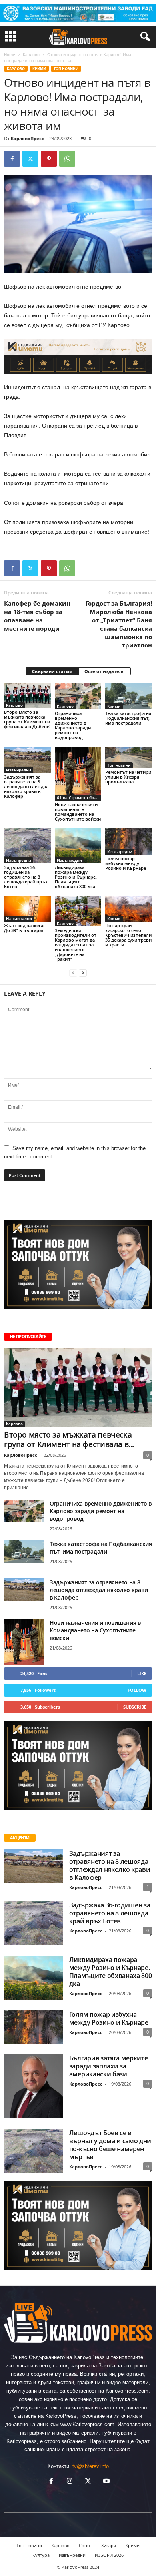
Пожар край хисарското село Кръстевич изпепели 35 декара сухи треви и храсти (128, 935)
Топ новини (66, 69)
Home (10, 54)
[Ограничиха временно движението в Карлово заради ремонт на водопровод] (78, 697)
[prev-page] (73, 973)
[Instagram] (70, 2482)
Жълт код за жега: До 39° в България (24, 928)
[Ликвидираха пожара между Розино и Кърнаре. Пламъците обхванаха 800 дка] (78, 846)
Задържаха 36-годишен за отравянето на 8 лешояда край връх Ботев (26, 877)
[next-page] (83, 973)
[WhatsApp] (67, 159)
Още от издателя (105, 671)
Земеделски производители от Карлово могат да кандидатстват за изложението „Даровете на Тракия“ (76, 945)
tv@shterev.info (91, 2466)
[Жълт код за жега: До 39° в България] (27, 909)
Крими (39, 69)
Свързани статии (52, 671)
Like (142, 1673)
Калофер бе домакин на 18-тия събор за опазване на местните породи (37, 616)
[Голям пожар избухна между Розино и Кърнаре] (129, 841)
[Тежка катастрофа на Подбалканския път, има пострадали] (129, 697)
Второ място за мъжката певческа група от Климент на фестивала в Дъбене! (27, 719)
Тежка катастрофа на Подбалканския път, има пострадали (128, 718)
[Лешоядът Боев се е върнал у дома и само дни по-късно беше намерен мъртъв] (34, 2151)
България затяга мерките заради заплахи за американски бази (109, 2066)
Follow (137, 1690)
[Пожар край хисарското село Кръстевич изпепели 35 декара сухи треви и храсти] (129, 909)
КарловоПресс (27, 138)
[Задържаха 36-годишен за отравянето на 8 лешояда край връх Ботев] (27, 846)
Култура (41, 2555)
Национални (19, 918)
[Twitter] (30, 159)
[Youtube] (106, 2482)
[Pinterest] (49, 159)
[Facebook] (12, 159)
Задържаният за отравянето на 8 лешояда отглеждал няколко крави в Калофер (26, 786)
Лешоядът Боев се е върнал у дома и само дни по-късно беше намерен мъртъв (110, 2145)
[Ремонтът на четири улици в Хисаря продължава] (129, 757)
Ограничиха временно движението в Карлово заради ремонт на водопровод (73, 725)
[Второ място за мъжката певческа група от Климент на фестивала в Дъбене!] (27, 696)
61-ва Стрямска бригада (79, 797)
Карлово (31, 54)
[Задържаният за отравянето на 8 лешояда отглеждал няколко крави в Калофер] (27, 760)
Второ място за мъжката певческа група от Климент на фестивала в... (69, 1440)
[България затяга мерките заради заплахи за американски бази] (34, 2086)
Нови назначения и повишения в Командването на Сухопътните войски (78, 812)
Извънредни (19, 770)
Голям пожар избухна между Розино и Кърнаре (126, 863)
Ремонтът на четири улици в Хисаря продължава (128, 777)
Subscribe (135, 1707)
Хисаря (109, 2545)
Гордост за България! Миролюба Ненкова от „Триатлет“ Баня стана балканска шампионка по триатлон (119, 624)
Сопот (85, 2545)
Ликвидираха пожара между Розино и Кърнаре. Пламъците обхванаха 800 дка (76, 877)
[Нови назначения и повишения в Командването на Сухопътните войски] (78, 774)
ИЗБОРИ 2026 (109, 2555)
